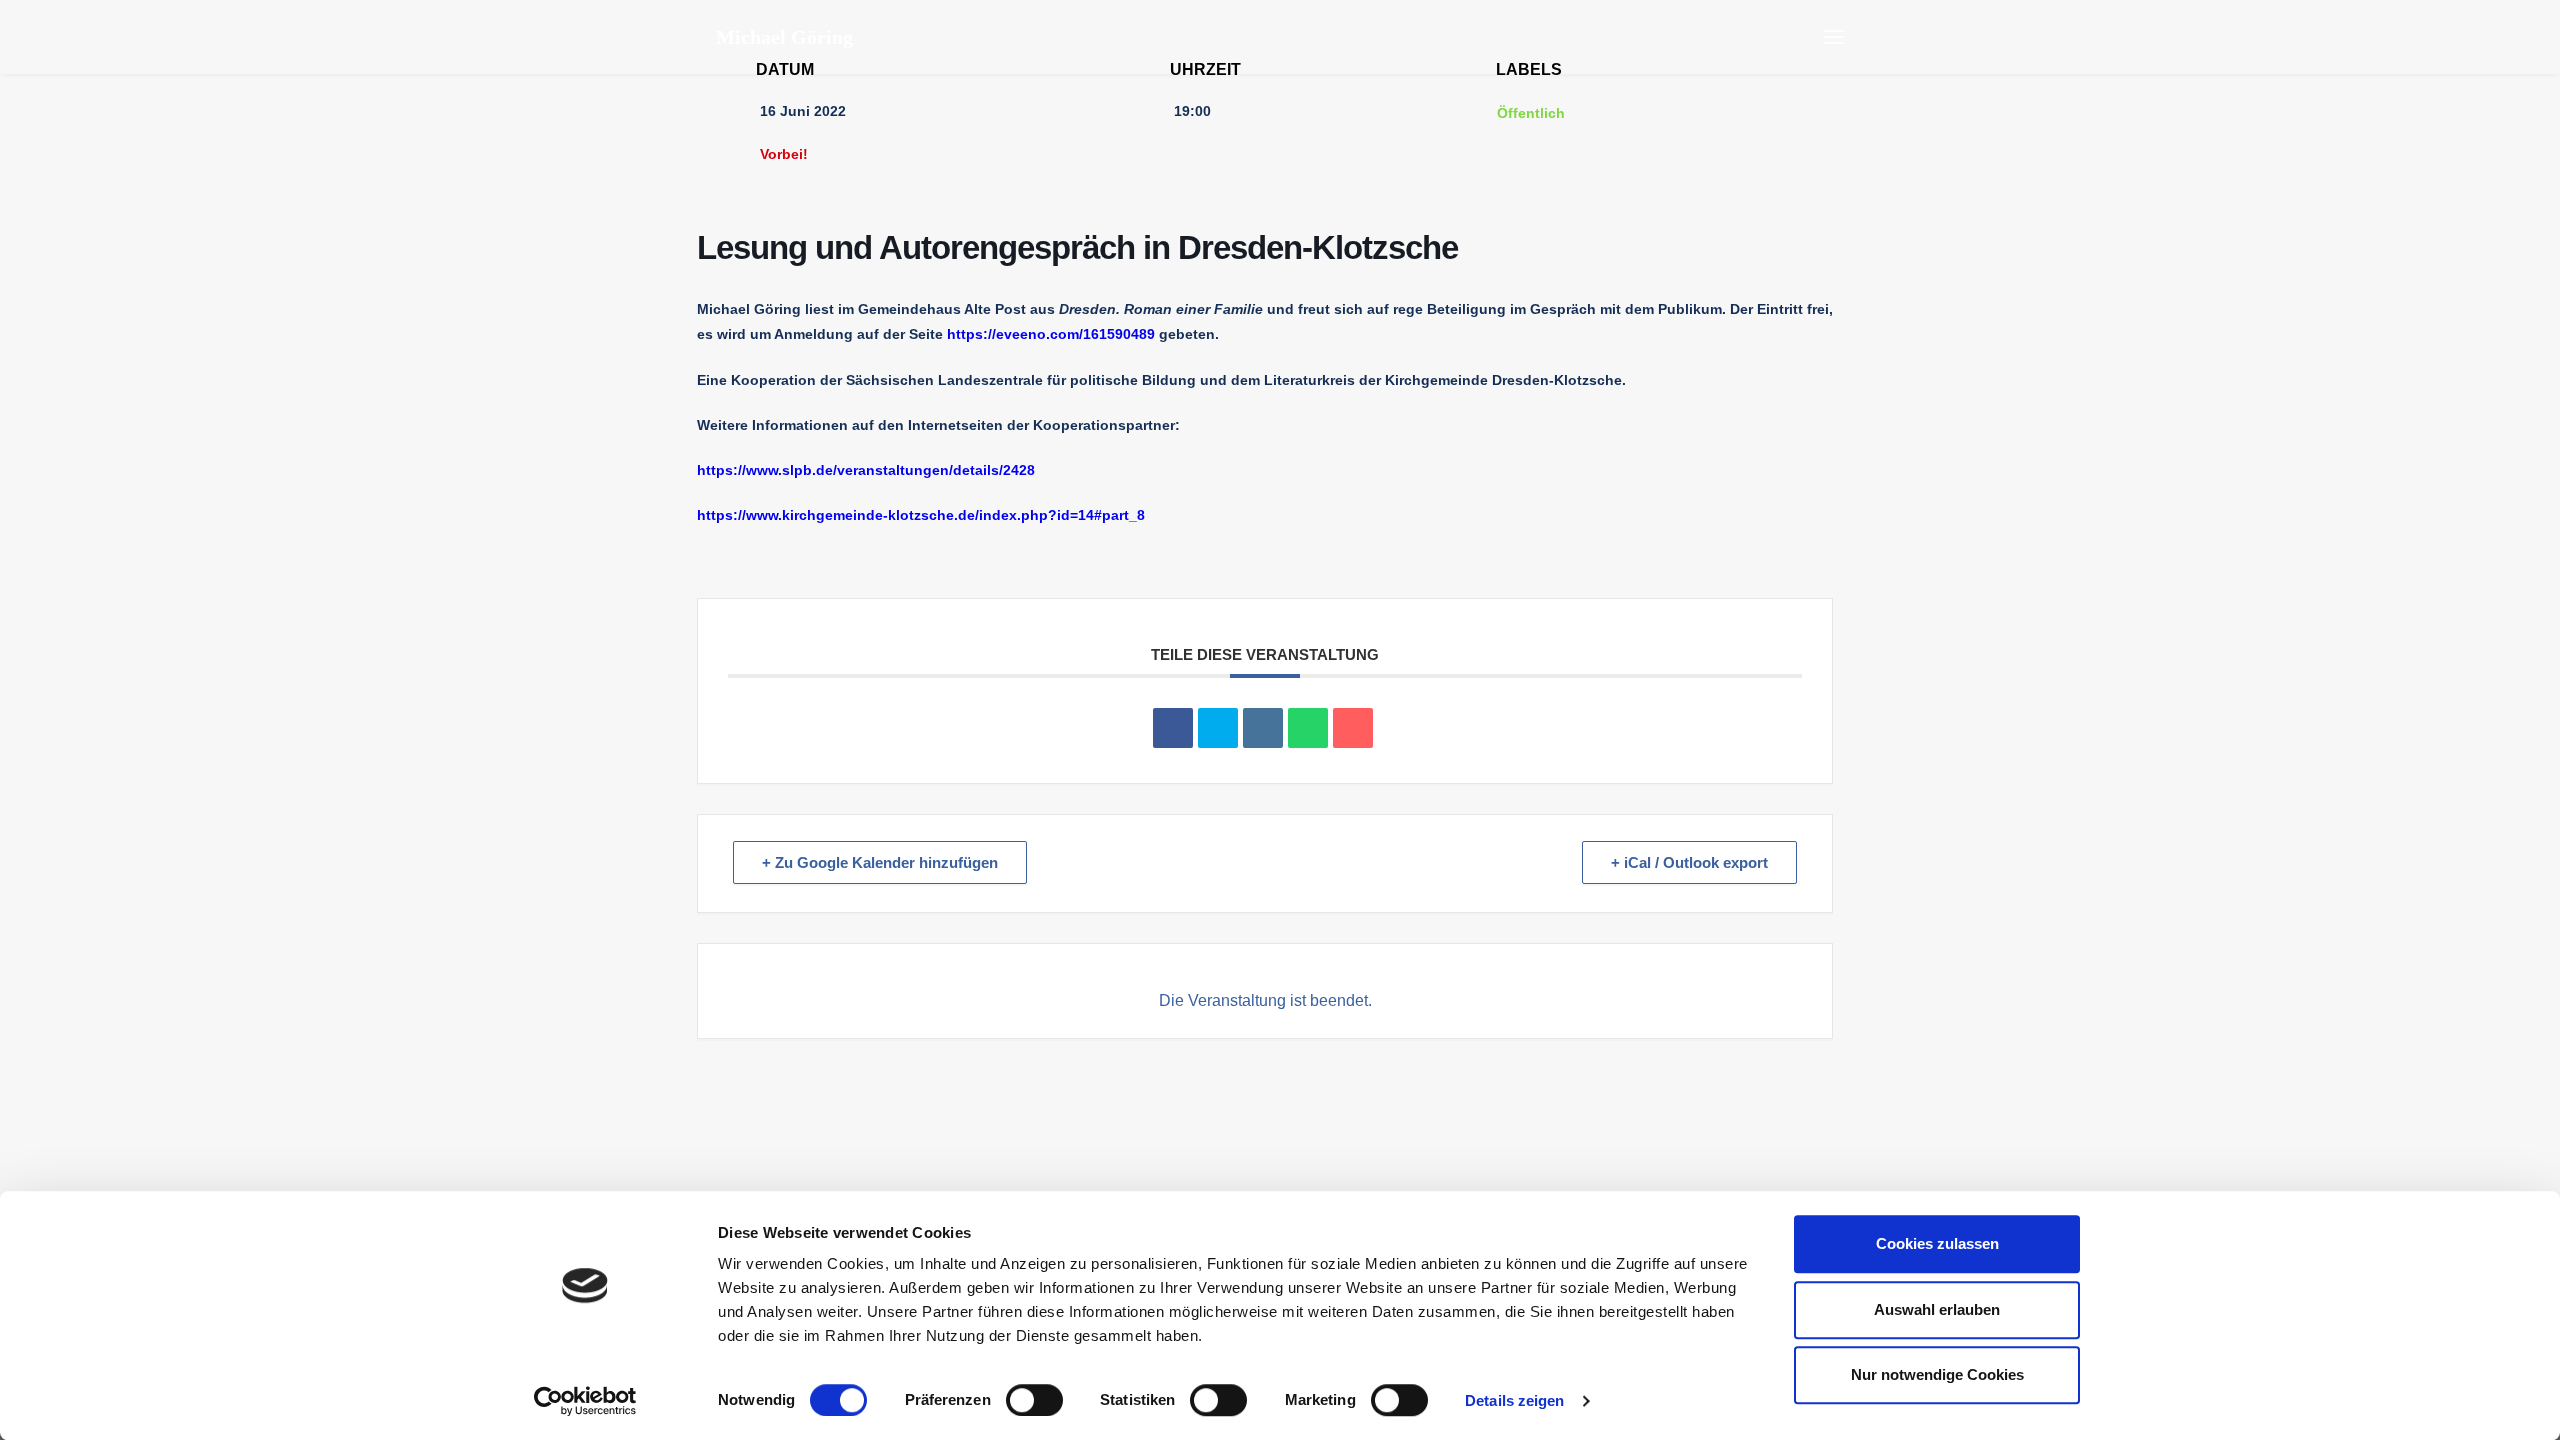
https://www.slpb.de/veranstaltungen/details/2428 (866, 470)
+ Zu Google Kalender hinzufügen (880, 862)
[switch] (1034, 1400)
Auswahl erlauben (1937, 1309)
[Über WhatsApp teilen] (1308, 728)
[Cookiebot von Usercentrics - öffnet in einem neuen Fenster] (585, 1401)
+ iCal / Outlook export (1689, 862)
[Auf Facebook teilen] (1173, 728)
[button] (1834, 37)
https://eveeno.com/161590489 (1051, 334)
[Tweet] (1218, 728)
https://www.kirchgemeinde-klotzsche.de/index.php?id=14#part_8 (921, 515)
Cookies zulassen (1937, 1243)
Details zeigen (1514, 1400)
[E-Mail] (1353, 728)
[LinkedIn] (1263, 728)
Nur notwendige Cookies (1937, 1374)
